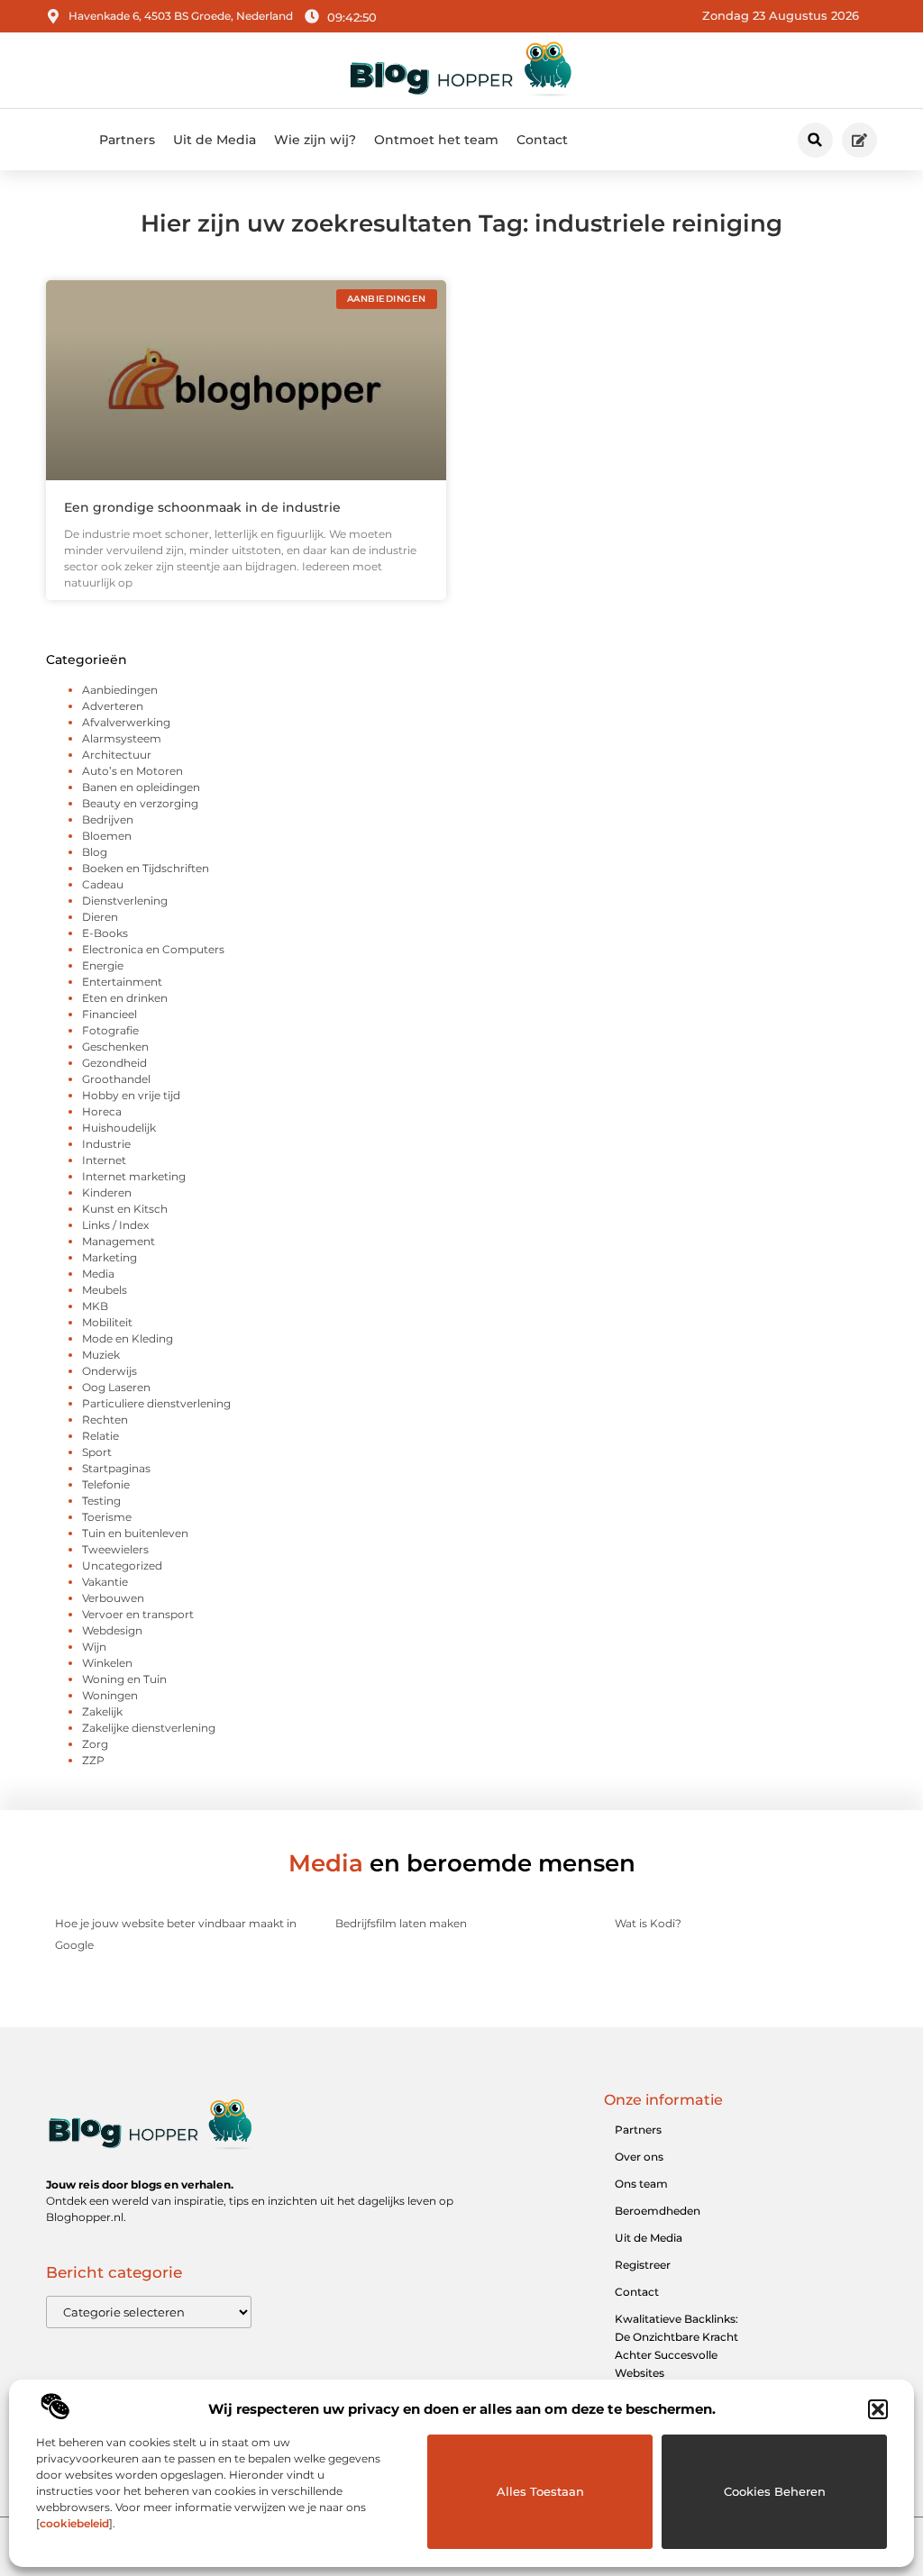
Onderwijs (110, 1371)
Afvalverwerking (126, 722)
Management (119, 1241)
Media (98, 1274)
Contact (542, 140)
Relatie (101, 1436)
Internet (104, 1160)
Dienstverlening (125, 901)
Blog (95, 852)
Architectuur (117, 755)
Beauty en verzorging (140, 803)
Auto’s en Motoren (133, 771)
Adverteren (113, 706)
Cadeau (103, 884)
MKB (95, 1306)
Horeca (102, 1111)
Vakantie (105, 1582)
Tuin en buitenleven (135, 1533)
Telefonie (106, 1484)
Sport (97, 1452)
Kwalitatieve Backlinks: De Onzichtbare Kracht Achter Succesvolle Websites (676, 2346)
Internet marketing (134, 1176)
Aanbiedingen (120, 690)
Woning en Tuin (124, 1679)
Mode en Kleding (128, 1338)
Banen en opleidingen (141, 787)
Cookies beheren (775, 2491)
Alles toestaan (540, 2491)
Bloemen (107, 836)
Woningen (110, 1695)
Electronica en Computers (153, 949)
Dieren (100, 917)
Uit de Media (215, 140)
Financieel (110, 1014)
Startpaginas (116, 1468)
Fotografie (110, 1030)
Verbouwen (113, 1598)
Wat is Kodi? (648, 1923)
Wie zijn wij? (315, 140)
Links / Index (115, 1225)
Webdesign (112, 1630)
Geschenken (115, 1047)
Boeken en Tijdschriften (146, 868)
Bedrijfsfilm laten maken (401, 1923)
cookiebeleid (74, 2523)
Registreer (643, 2265)
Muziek (101, 1355)
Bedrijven (108, 819)
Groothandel (116, 1079)
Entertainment (122, 982)
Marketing (110, 1257)
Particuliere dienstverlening (156, 1403)
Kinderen (107, 1192)
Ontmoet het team (436, 140)
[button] (878, 2409)
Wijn (94, 1647)
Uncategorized (122, 1566)
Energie (103, 965)
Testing (101, 1501)
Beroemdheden (658, 2211)
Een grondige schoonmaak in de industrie (202, 507)
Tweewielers (115, 1549)
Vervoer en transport (138, 1614)
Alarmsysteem (122, 738)
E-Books (105, 933)
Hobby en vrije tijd (131, 1095)
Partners (127, 140)
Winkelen (107, 1663)
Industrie (106, 1144)
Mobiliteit (107, 1322)
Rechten (105, 1420)
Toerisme (107, 1517)
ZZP (93, 1760)
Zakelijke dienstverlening (149, 1728)
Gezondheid (114, 1063)
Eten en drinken (125, 998)
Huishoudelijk (119, 1128)
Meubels (105, 1290)
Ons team (641, 2184)
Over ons (639, 2157)
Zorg (95, 1744)
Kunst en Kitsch (125, 1209)
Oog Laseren (116, 1387)
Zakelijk (102, 1711)
